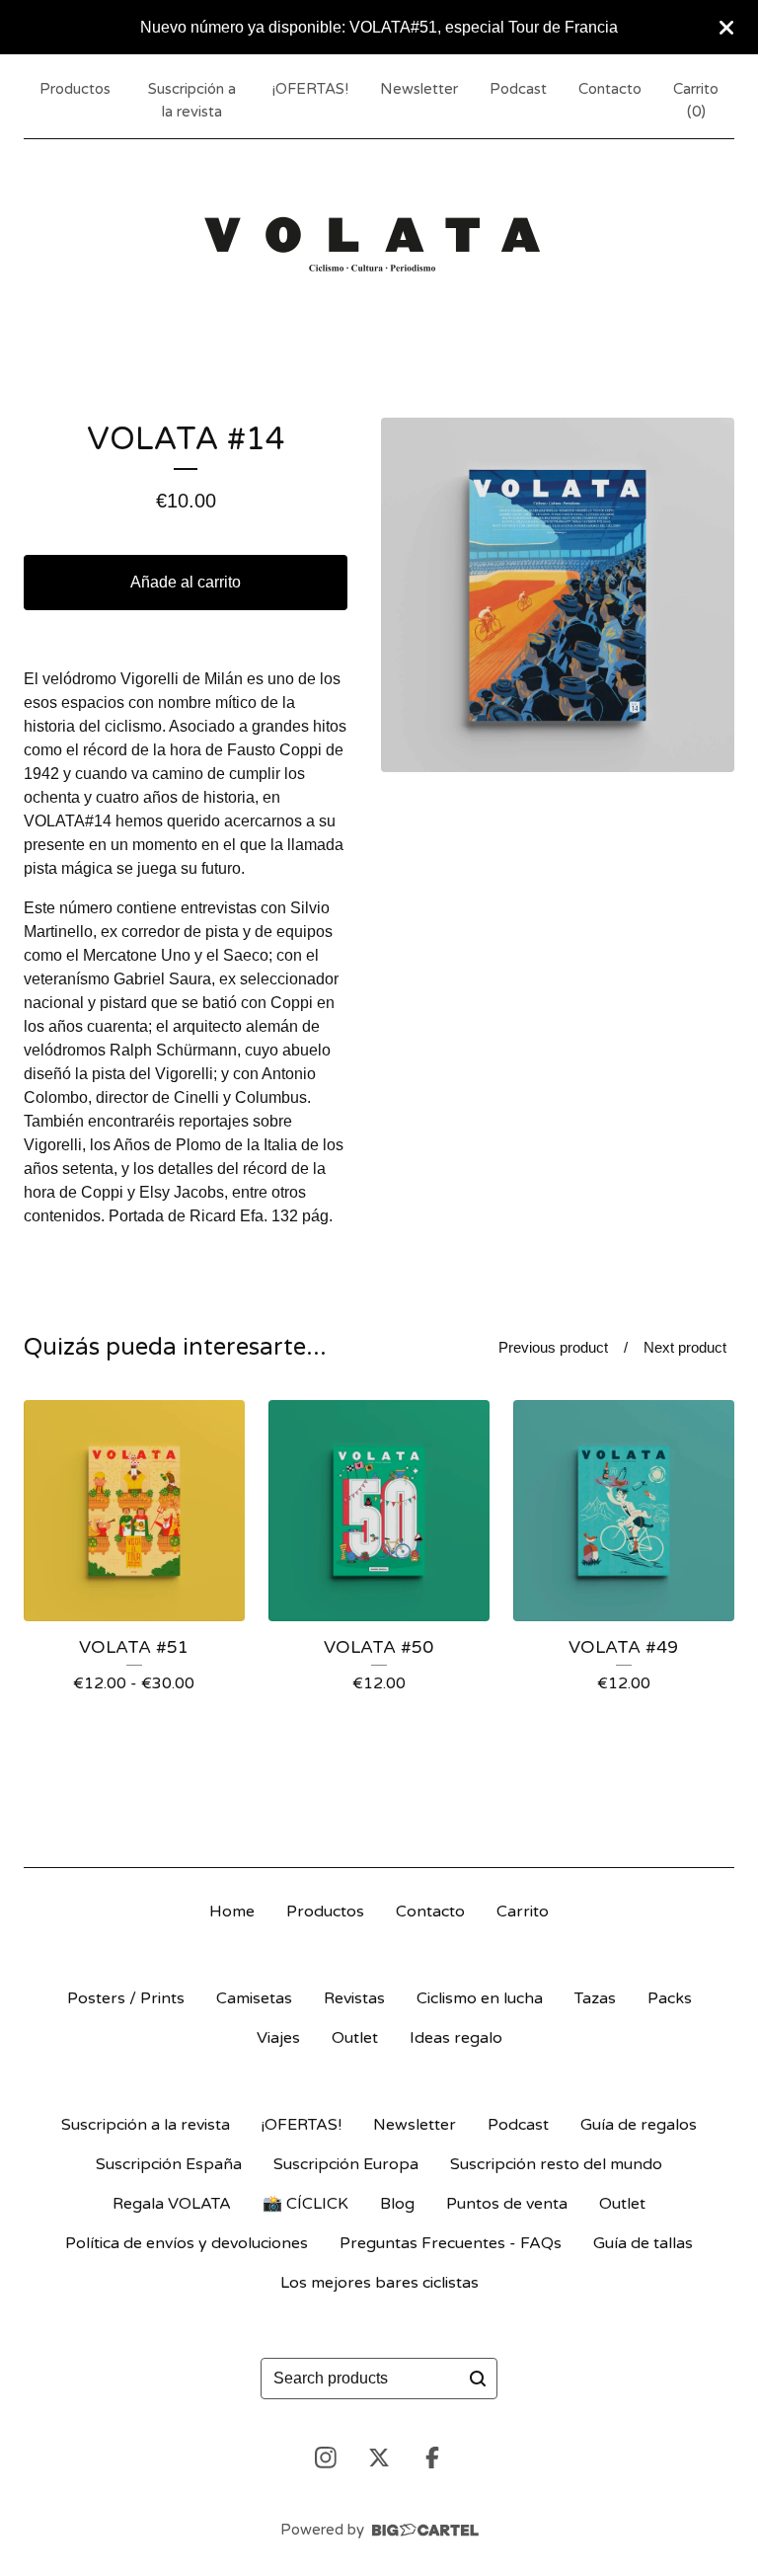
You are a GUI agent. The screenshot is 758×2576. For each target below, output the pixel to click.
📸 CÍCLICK (305, 2204)
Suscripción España (169, 2164)
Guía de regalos (639, 2125)
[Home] (379, 242)
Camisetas (254, 1998)
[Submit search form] (478, 2379)
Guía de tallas (643, 2243)
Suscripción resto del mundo (556, 2164)
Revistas (354, 1998)
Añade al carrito (186, 582)
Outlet (355, 2038)
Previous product (553, 1347)
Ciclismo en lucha (480, 1998)
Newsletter (419, 89)
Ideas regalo (456, 2038)
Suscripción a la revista (192, 100)
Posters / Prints (126, 1998)
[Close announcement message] (726, 28)
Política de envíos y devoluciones (187, 2243)
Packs (670, 1998)
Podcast (518, 89)
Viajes (278, 2038)
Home (232, 1912)
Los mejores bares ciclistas (379, 2283)
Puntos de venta (507, 2204)
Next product (685, 1347)
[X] (379, 2458)
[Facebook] (432, 2458)
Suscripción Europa (346, 2164)
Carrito (523, 1912)
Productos (75, 89)
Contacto (610, 89)
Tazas (595, 1998)
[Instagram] (326, 2458)
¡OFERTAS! (310, 89)
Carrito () (696, 100)
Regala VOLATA (172, 2204)
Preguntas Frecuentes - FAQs (451, 2243)
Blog (397, 2204)
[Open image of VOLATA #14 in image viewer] (558, 594)
